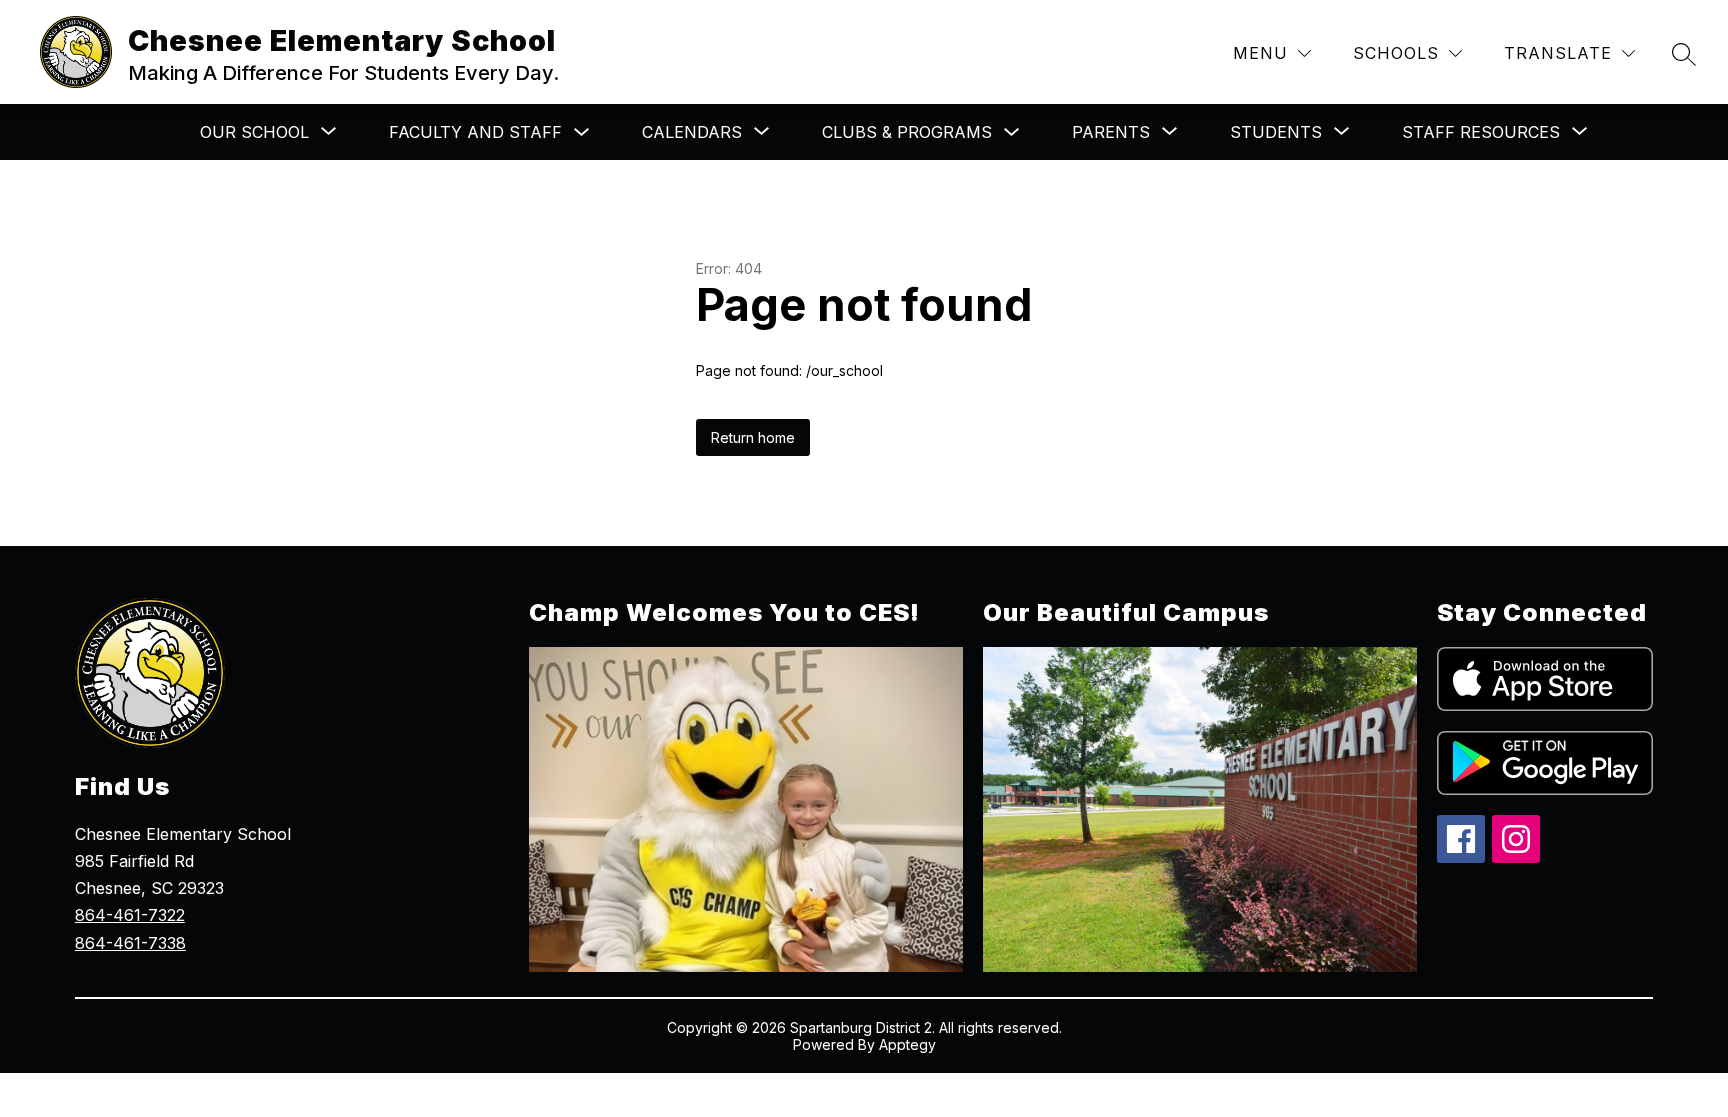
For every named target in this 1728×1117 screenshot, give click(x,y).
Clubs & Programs (907, 132)
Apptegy (907, 1044)
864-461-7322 (130, 915)
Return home (753, 437)
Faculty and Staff (475, 132)
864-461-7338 (130, 943)
